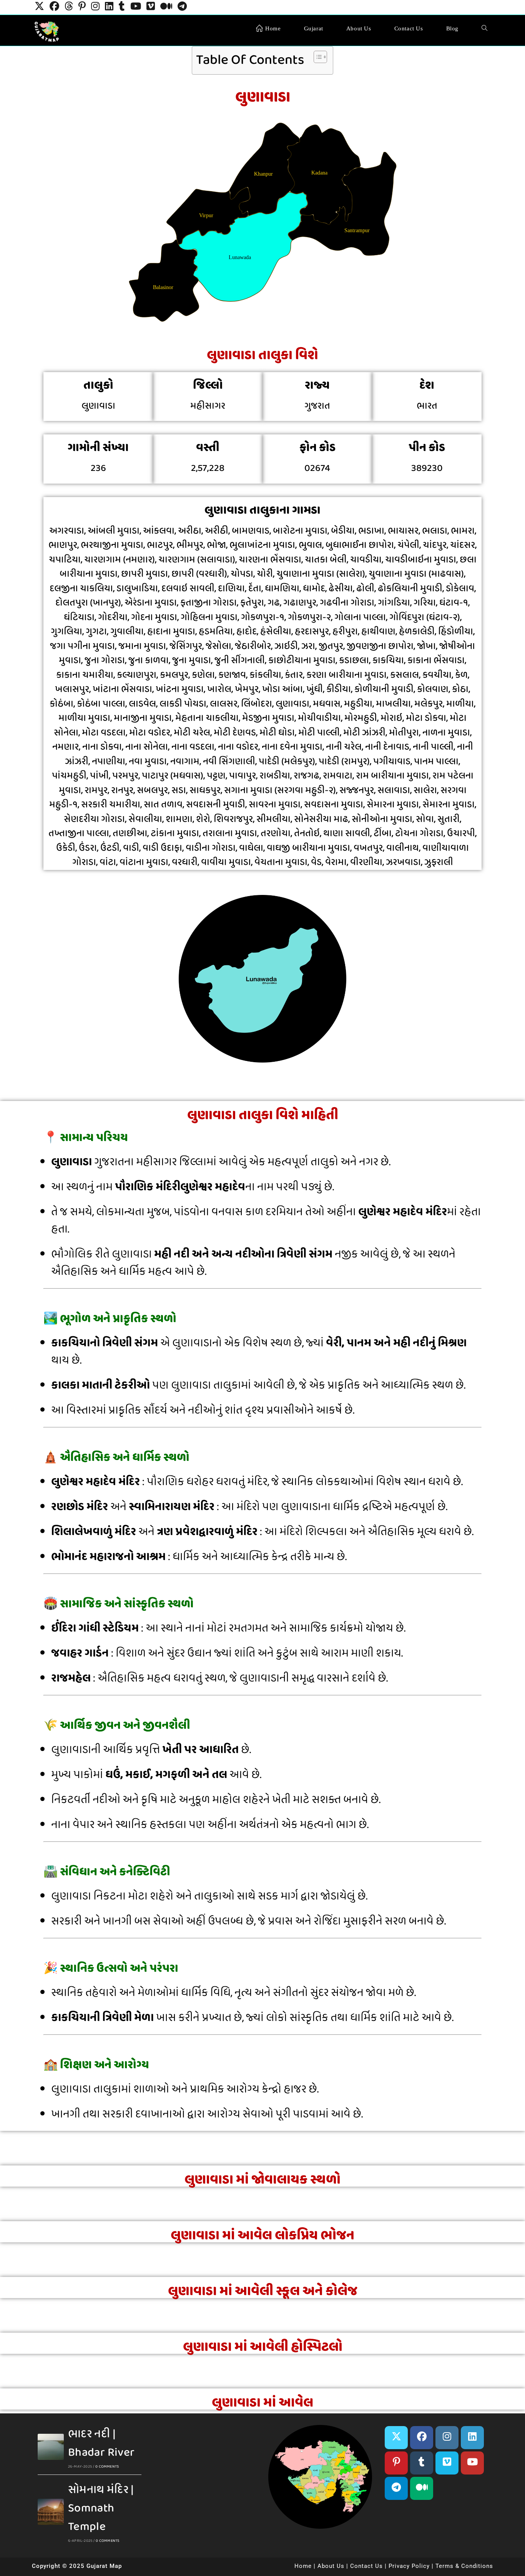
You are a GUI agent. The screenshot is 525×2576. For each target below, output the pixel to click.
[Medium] (422, 2488)
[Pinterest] (396, 2463)
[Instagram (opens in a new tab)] (95, 7)
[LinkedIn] (472, 2438)
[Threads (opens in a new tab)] (69, 7)
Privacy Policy (409, 2566)
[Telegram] (396, 2488)
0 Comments (107, 2466)
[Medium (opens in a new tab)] (166, 7)
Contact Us (366, 2566)
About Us (331, 2566)
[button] (250, 2474)
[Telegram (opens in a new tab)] (182, 7)
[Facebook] (422, 2438)
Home (303, 2566)
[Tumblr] (422, 2463)
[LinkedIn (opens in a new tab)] (109, 7)
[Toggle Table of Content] (316, 57)
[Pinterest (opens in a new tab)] (82, 7)
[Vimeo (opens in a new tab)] (151, 7)
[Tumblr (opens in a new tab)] (122, 7)
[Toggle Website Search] (484, 28)
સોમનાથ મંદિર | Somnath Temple (101, 2508)
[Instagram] (447, 2438)
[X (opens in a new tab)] (39, 7)
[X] (396, 2438)
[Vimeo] (447, 2463)
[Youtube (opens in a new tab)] (136, 7)
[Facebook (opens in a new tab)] (54, 7)
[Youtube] (472, 2463)
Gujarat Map (104, 2566)
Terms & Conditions (464, 2566)
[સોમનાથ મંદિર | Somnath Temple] (51, 2512)
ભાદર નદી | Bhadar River (101, 2443)
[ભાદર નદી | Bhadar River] (51, 2447)
